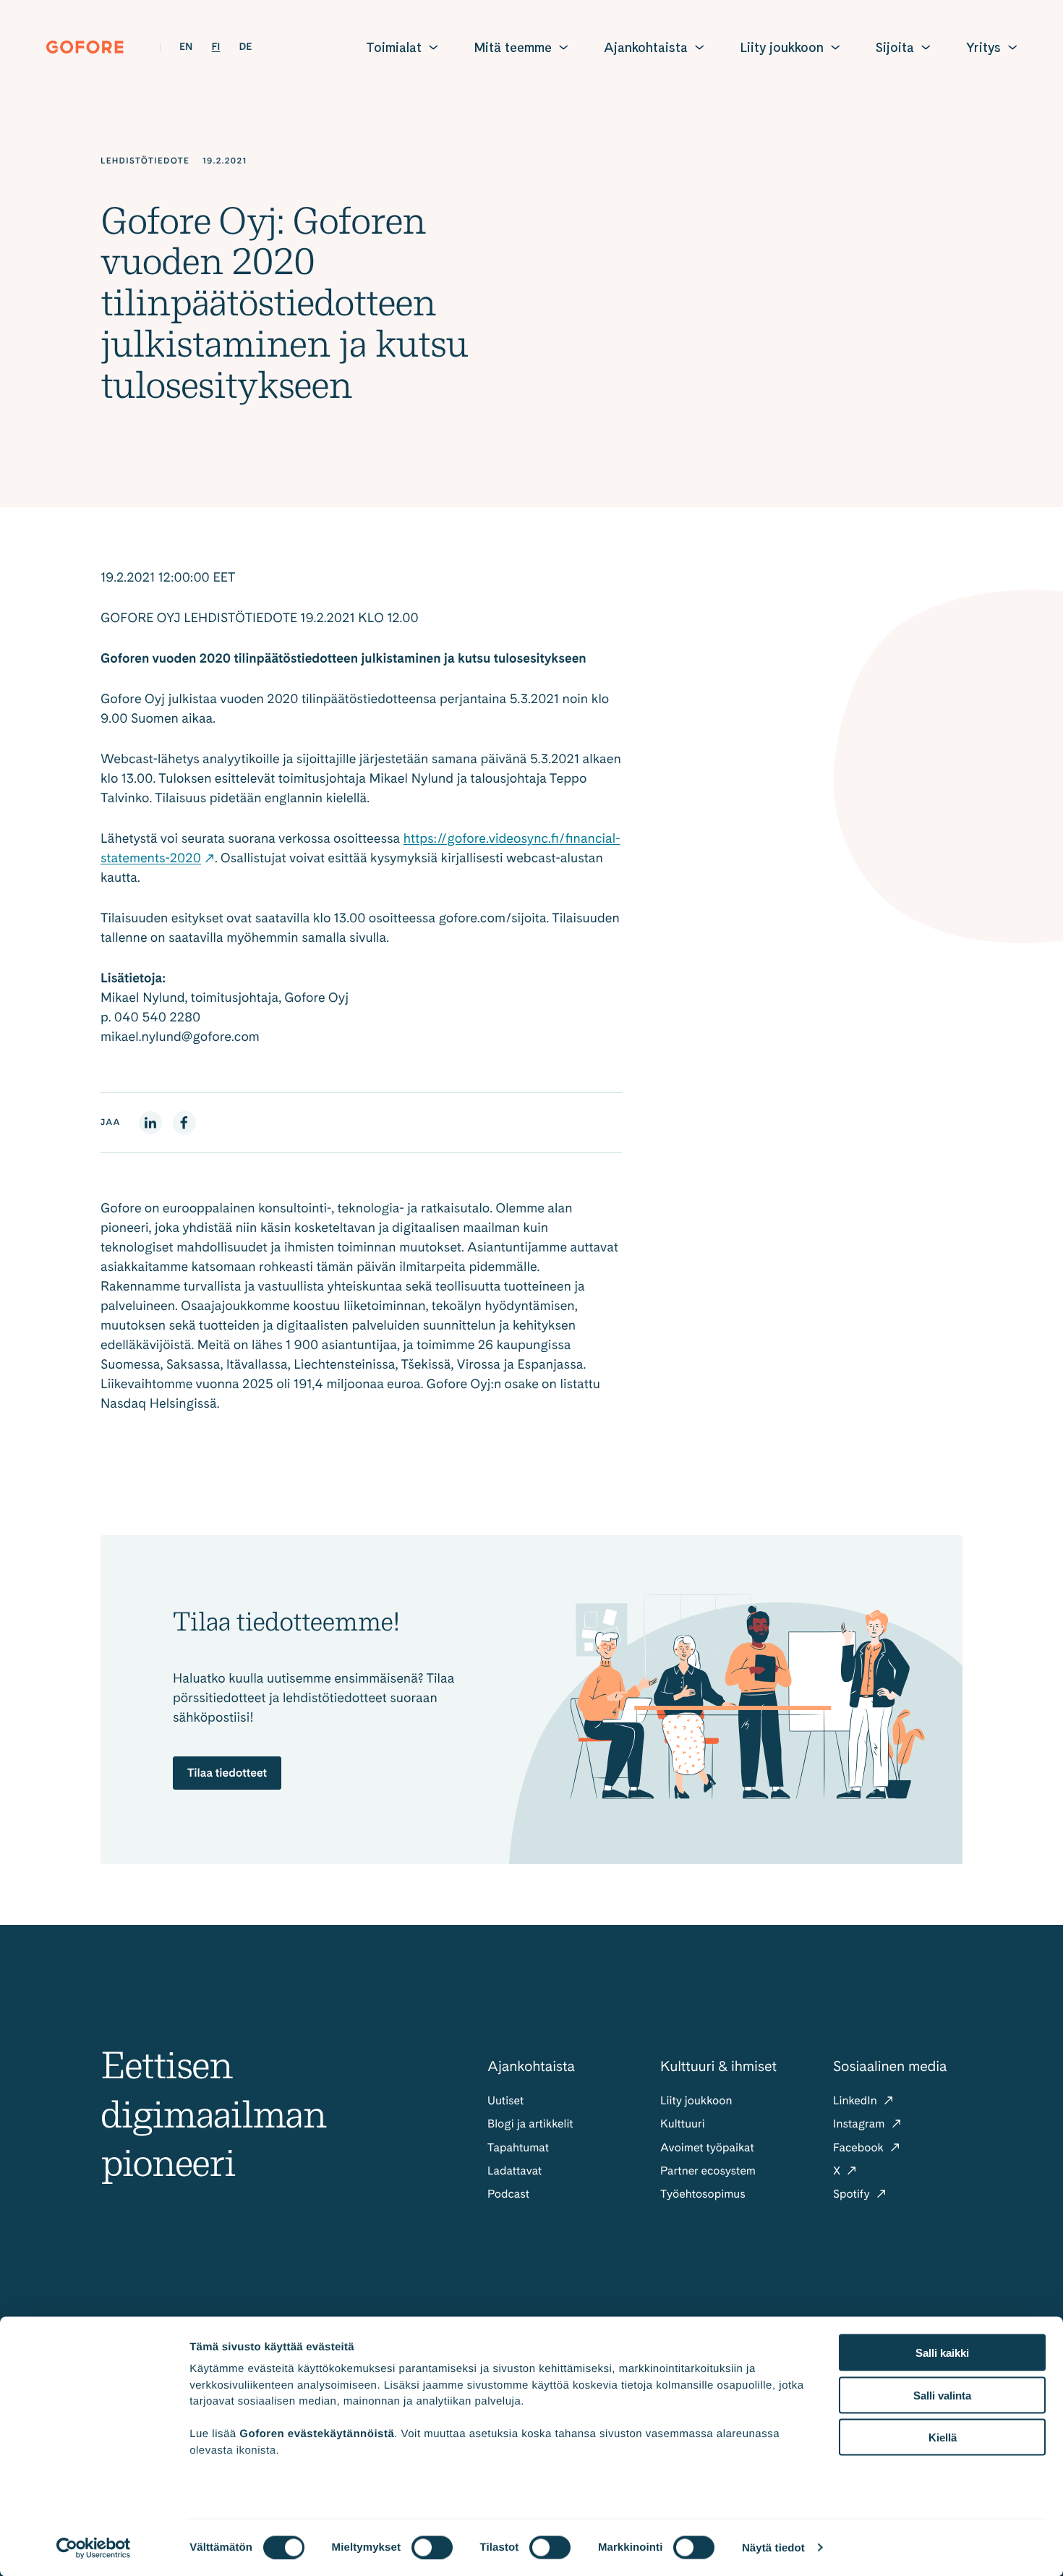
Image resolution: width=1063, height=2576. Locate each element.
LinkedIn (857, 2100)
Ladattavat (515, 2171)
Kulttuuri (683, 2124)
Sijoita (895, 47)
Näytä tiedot (773, 2547)
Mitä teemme (513, 47)
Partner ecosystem (708, 2171)
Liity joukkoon (782, 47)
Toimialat (394, 47)
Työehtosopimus (703, 2194)
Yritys (983, 47)
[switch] (432, 2547)
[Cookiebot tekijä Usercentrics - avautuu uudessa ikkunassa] (94, 2548)
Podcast (508, 2194)
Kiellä (943, 2437)
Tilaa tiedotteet (227, 1773)
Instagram (861, 2124)
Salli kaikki (942, 2353)
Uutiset (505, 2100)
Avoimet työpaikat (707, 2147)
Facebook (860, 2147)
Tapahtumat (518, 2147)
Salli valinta (942, 2395)
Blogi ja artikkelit (530, 2124)
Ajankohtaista (646, 47)
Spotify (853, 2194)
